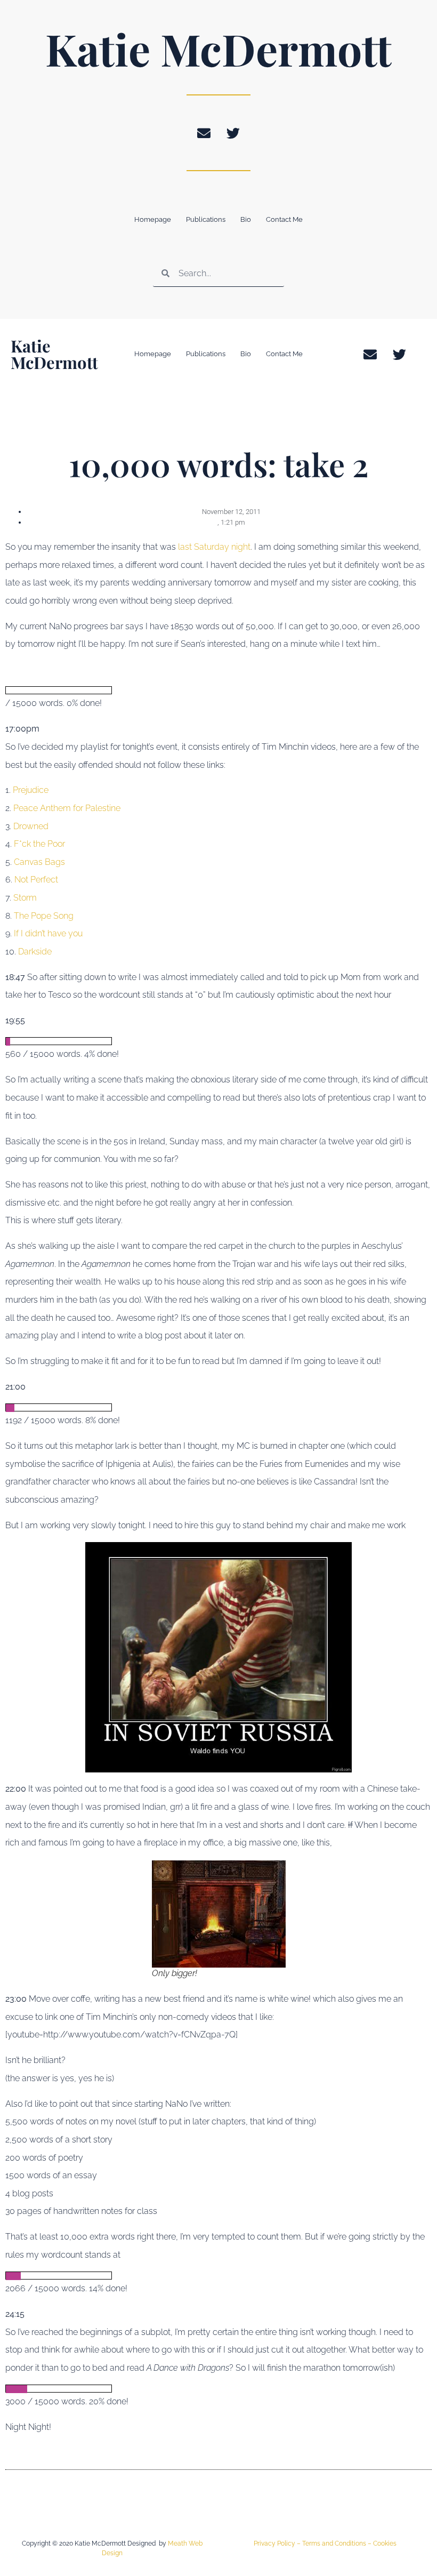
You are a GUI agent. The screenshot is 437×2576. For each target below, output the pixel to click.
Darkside (35, 952)
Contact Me (284, 219)
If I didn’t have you (48, 933)
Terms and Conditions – (338, 2543)
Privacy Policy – (278, 2543)
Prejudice (31, 790)
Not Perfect (36, 880)
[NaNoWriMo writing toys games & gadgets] (218, 690)
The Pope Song (44, 916)
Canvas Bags (39, 862)
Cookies (385, 2543)
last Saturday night (214, 547)
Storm (25, 898)
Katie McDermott (218, 49)
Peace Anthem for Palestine (67, 808)
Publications (206, 219)
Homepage (153, 219)
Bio (246, 219)
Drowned (31, 826)
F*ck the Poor (39, 844)
